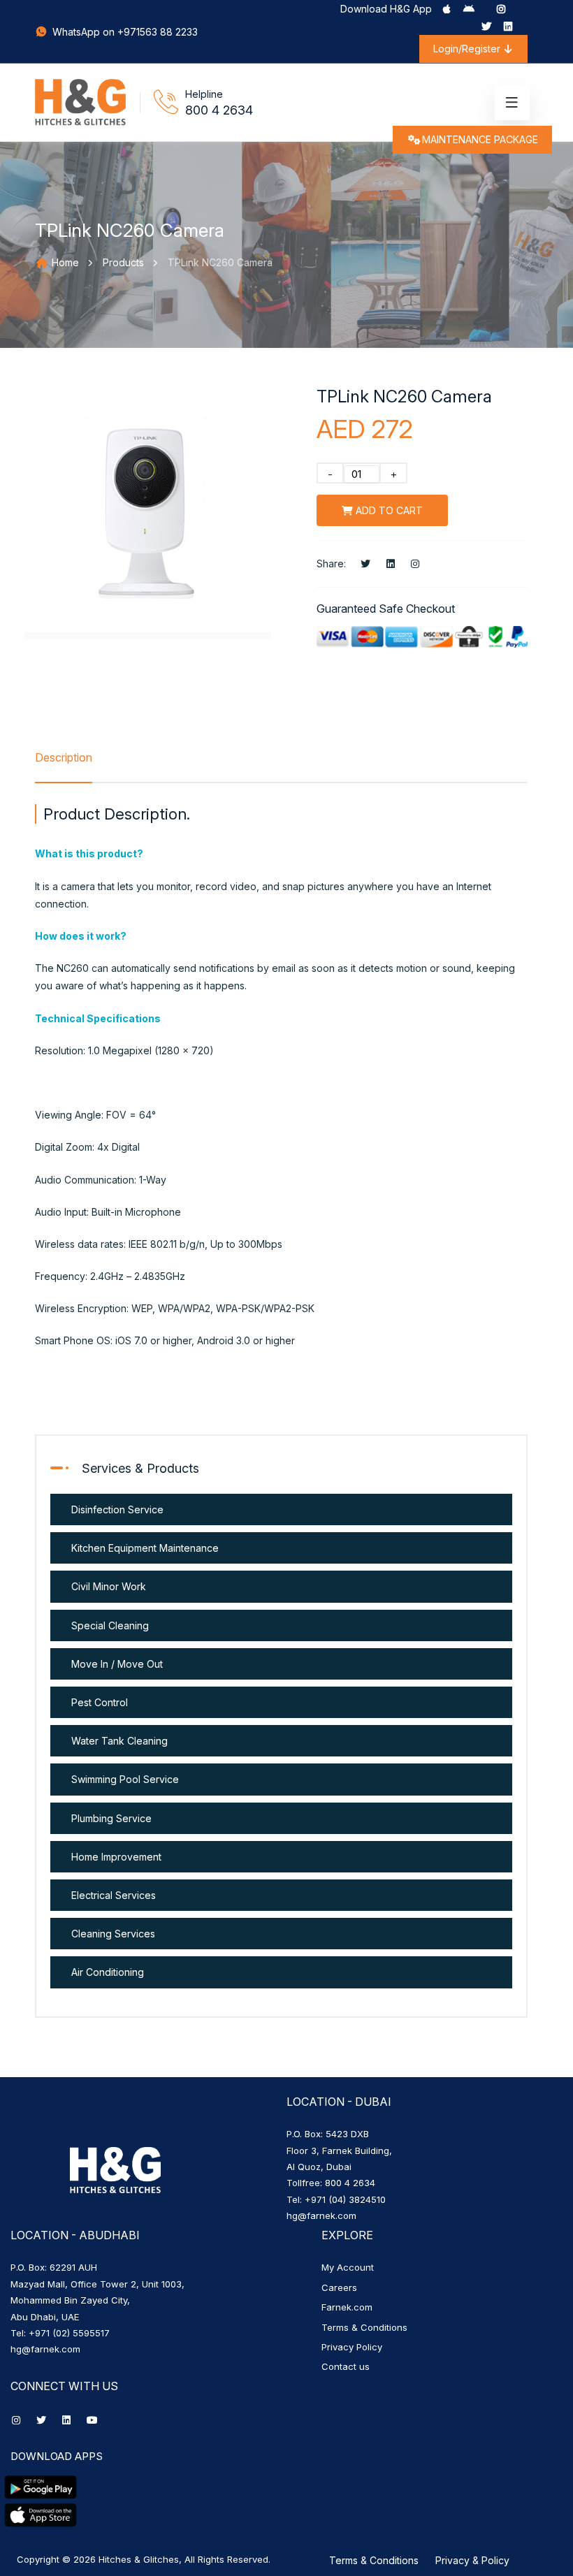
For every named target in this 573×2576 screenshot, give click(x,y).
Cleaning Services (113, 1934)
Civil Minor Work (109, 1586)
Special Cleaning (110, 1625)
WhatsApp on (84, 32)
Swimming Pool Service (125, 1779)
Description (64, 757)
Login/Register (468, 49)
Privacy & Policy (472, 2560)
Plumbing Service (111, 1818)
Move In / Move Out (117, 1664)
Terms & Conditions (364, 2327)
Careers (339, 2287)
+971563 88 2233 (158, 32)
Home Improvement (116, 1857)
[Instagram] (501, 9)
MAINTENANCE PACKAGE (480, 139)
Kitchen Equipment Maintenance (145, 1548)
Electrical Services (114, 1895)
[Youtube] (92, 2420)
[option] (148, 512)
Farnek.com (347, 2307)
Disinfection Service (117, 1509)
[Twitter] (486, 26)
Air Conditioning (108, 1972)
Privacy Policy (352, 2347)
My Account (348, 2267)
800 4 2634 (219, 110)
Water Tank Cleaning (119, 1741)
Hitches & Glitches (139, 2559)
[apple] (447, 9)
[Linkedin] (508, 26)
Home (64, 262)
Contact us (346, 2366)
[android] (469, 9)
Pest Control (100, 1702)
